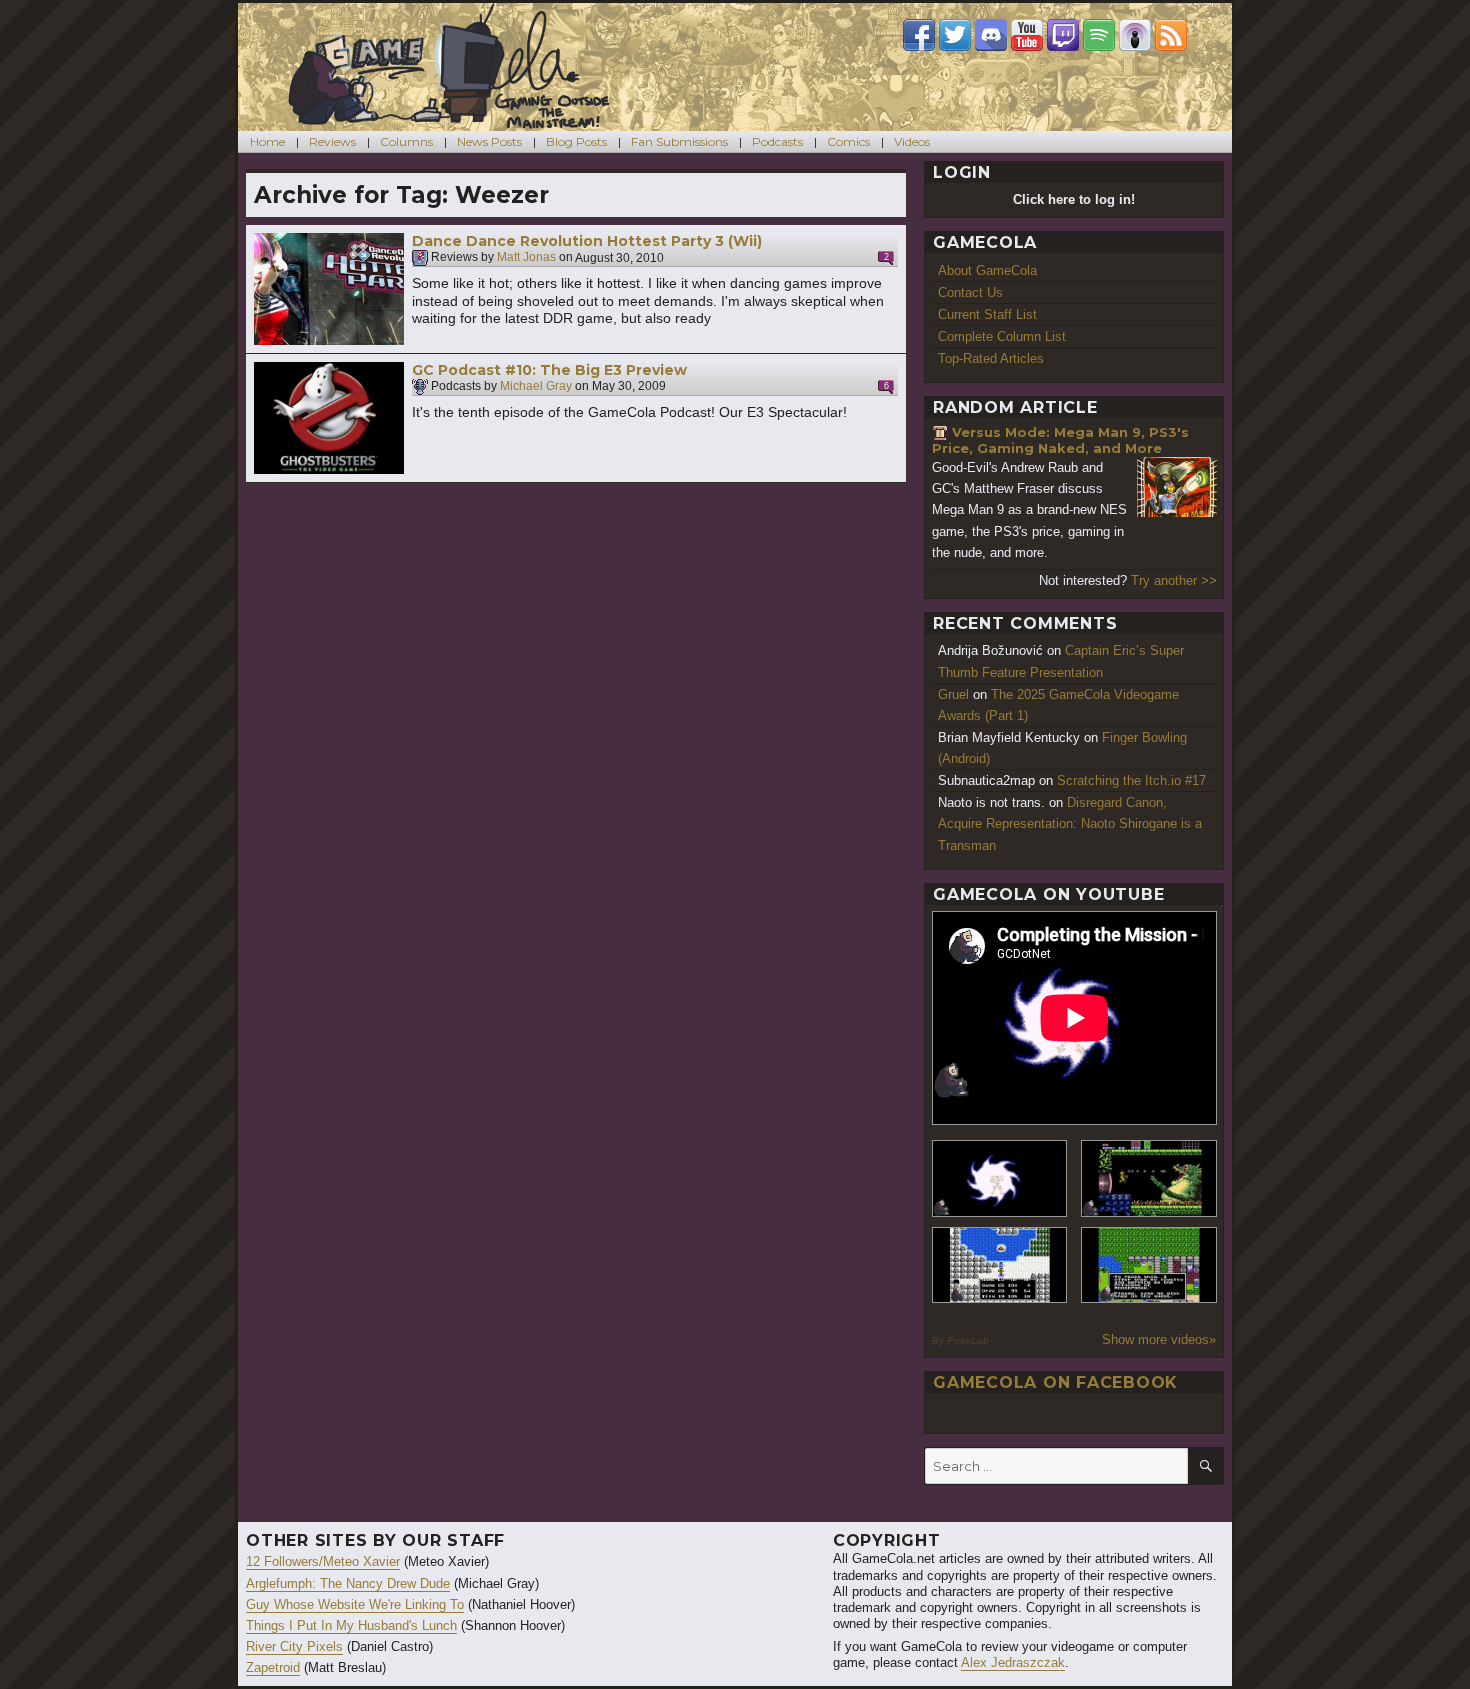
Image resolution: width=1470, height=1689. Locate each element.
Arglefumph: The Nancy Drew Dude (348, 1583)
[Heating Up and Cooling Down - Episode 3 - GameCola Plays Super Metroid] (1149, 1178)
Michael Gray (536, 387)
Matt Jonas (526, 258)
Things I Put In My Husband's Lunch (351, 1625)
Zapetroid (273, 1667)
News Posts (489, 141)
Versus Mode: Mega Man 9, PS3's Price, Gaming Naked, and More (1060, 440)
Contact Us (970, 292)
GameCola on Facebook (1055, 1382)
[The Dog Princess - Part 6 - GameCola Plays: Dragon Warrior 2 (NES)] (1149, 1265)
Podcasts (777, 141)
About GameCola (987, 270)
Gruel (953, 694)
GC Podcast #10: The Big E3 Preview (549, 370)
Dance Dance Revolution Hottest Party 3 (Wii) (587, 241)
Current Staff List (987, 314)
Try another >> (1174, 580)
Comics (848, 141)
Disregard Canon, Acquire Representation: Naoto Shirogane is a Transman (1070, 823)
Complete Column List (1002, 336)
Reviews (332, 141)
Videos (912, 141)
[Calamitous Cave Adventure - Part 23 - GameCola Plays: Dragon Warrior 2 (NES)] (1000, 1265)
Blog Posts (576, 141)
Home (267, 141)
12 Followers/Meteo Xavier (323, 1561)
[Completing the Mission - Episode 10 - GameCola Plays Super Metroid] (1000, 1178)
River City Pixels (294, 1646)
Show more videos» (1159, 1339)
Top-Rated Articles (991, 358)
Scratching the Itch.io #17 (1131, 780)
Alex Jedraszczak (1013, 1662)
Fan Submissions (679, 141)
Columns (406, 141)
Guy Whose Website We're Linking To (355, 1604)
